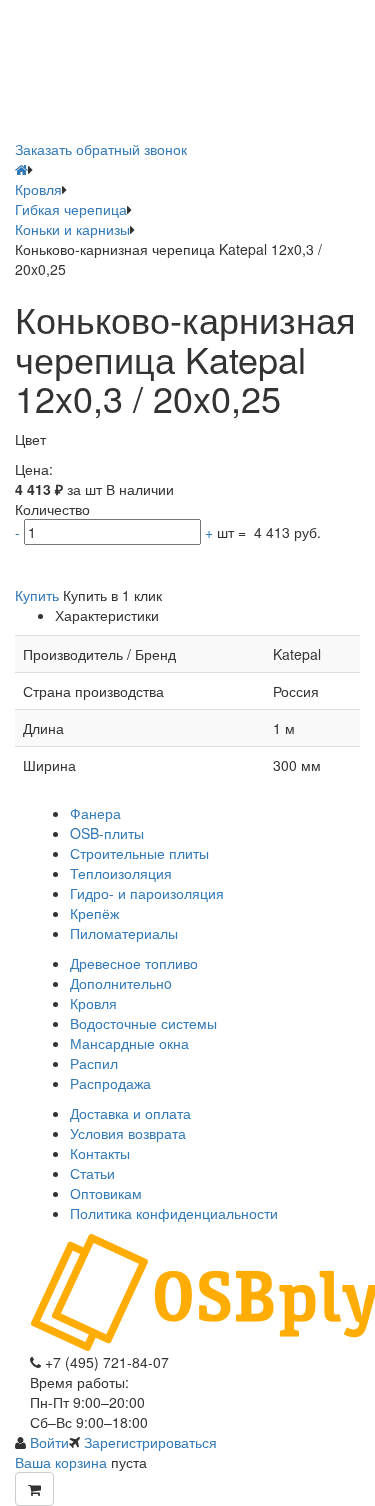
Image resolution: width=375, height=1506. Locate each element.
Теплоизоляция (121, 873)
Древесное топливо (134, 963)
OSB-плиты (107, 833)
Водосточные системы (143, 1023)
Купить (37, 595)
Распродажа (110, 1083)
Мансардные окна (129, 1043)
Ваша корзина (61, 1462)
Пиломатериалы (124, 933)
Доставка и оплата (130, 1113)
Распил (94, 1063)
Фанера (95, 813)
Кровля (93, 1003)
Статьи (92, 1173)
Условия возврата (128, 1133)
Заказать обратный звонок (101, 149)
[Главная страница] (21, 169)
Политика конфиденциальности (174, 1213)
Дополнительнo (121, 983)
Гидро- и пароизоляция (147, 893)
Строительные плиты (139, 853)
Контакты (100, 1153)
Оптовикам (106, 1193)
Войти (49, 1442)
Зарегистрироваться (150, 1442)
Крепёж (94, 913)
